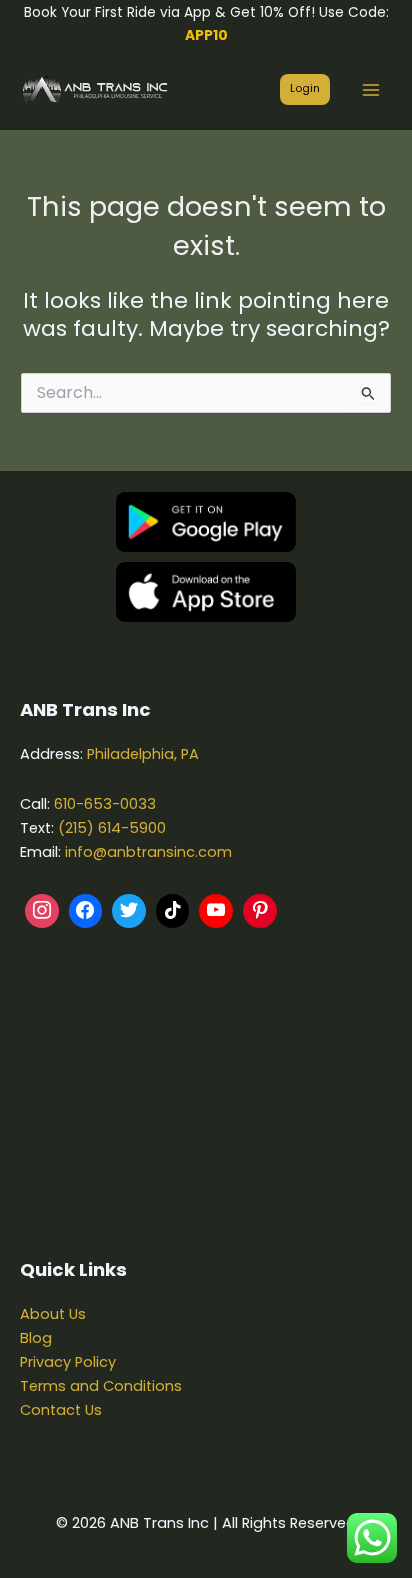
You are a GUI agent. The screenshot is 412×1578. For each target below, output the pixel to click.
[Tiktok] (173, 911)
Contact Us (61, 1410)
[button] (305, 89)
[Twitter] (129, 911)
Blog (36, 1338)
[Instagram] (42, 911)
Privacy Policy (68, 1362)
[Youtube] (216, 911)
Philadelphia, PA (143, 754)
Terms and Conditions (101, 1386)
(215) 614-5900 (112, 828)
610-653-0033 (105, 804)
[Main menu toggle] (371, 90)
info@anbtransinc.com (148, 852)
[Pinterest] (260, 911)
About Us (53, 1314)
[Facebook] (86, 911)
